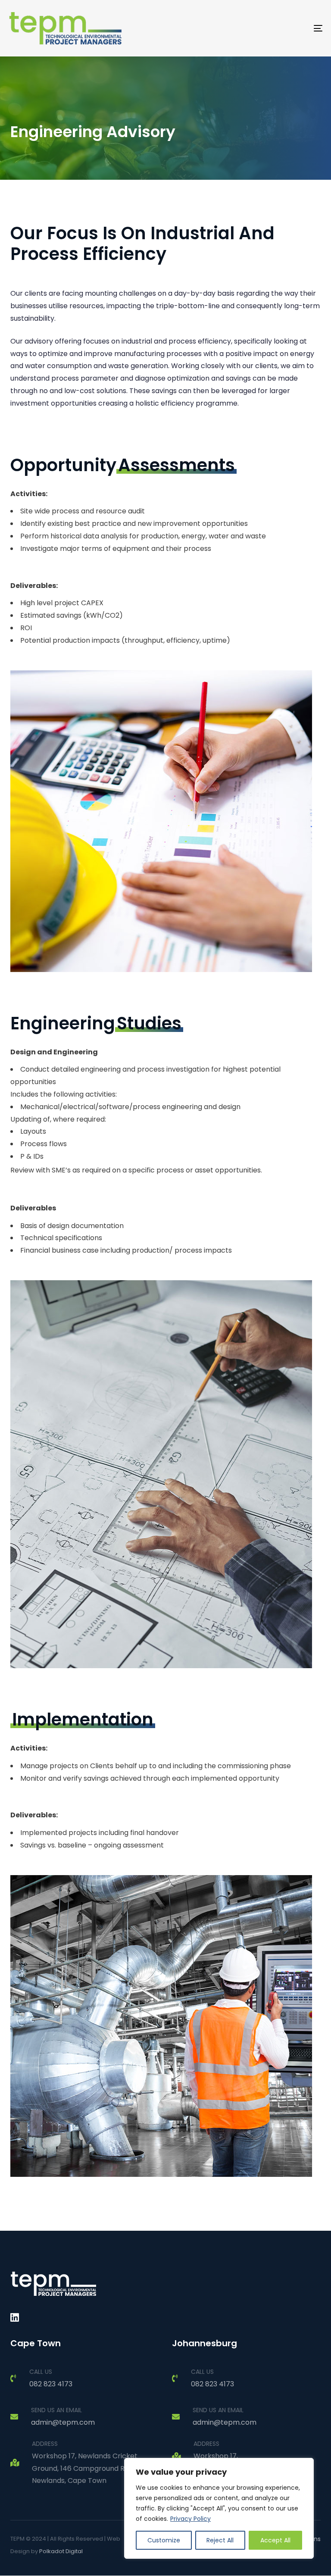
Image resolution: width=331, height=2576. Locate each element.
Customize (164, 2540)
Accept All (275, 2540)
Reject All (220, 2540)
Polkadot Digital (61, 2551)
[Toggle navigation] (270, 28)
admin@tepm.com (63, 2422)
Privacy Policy (190, 2519)
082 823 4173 (51, 2384)
